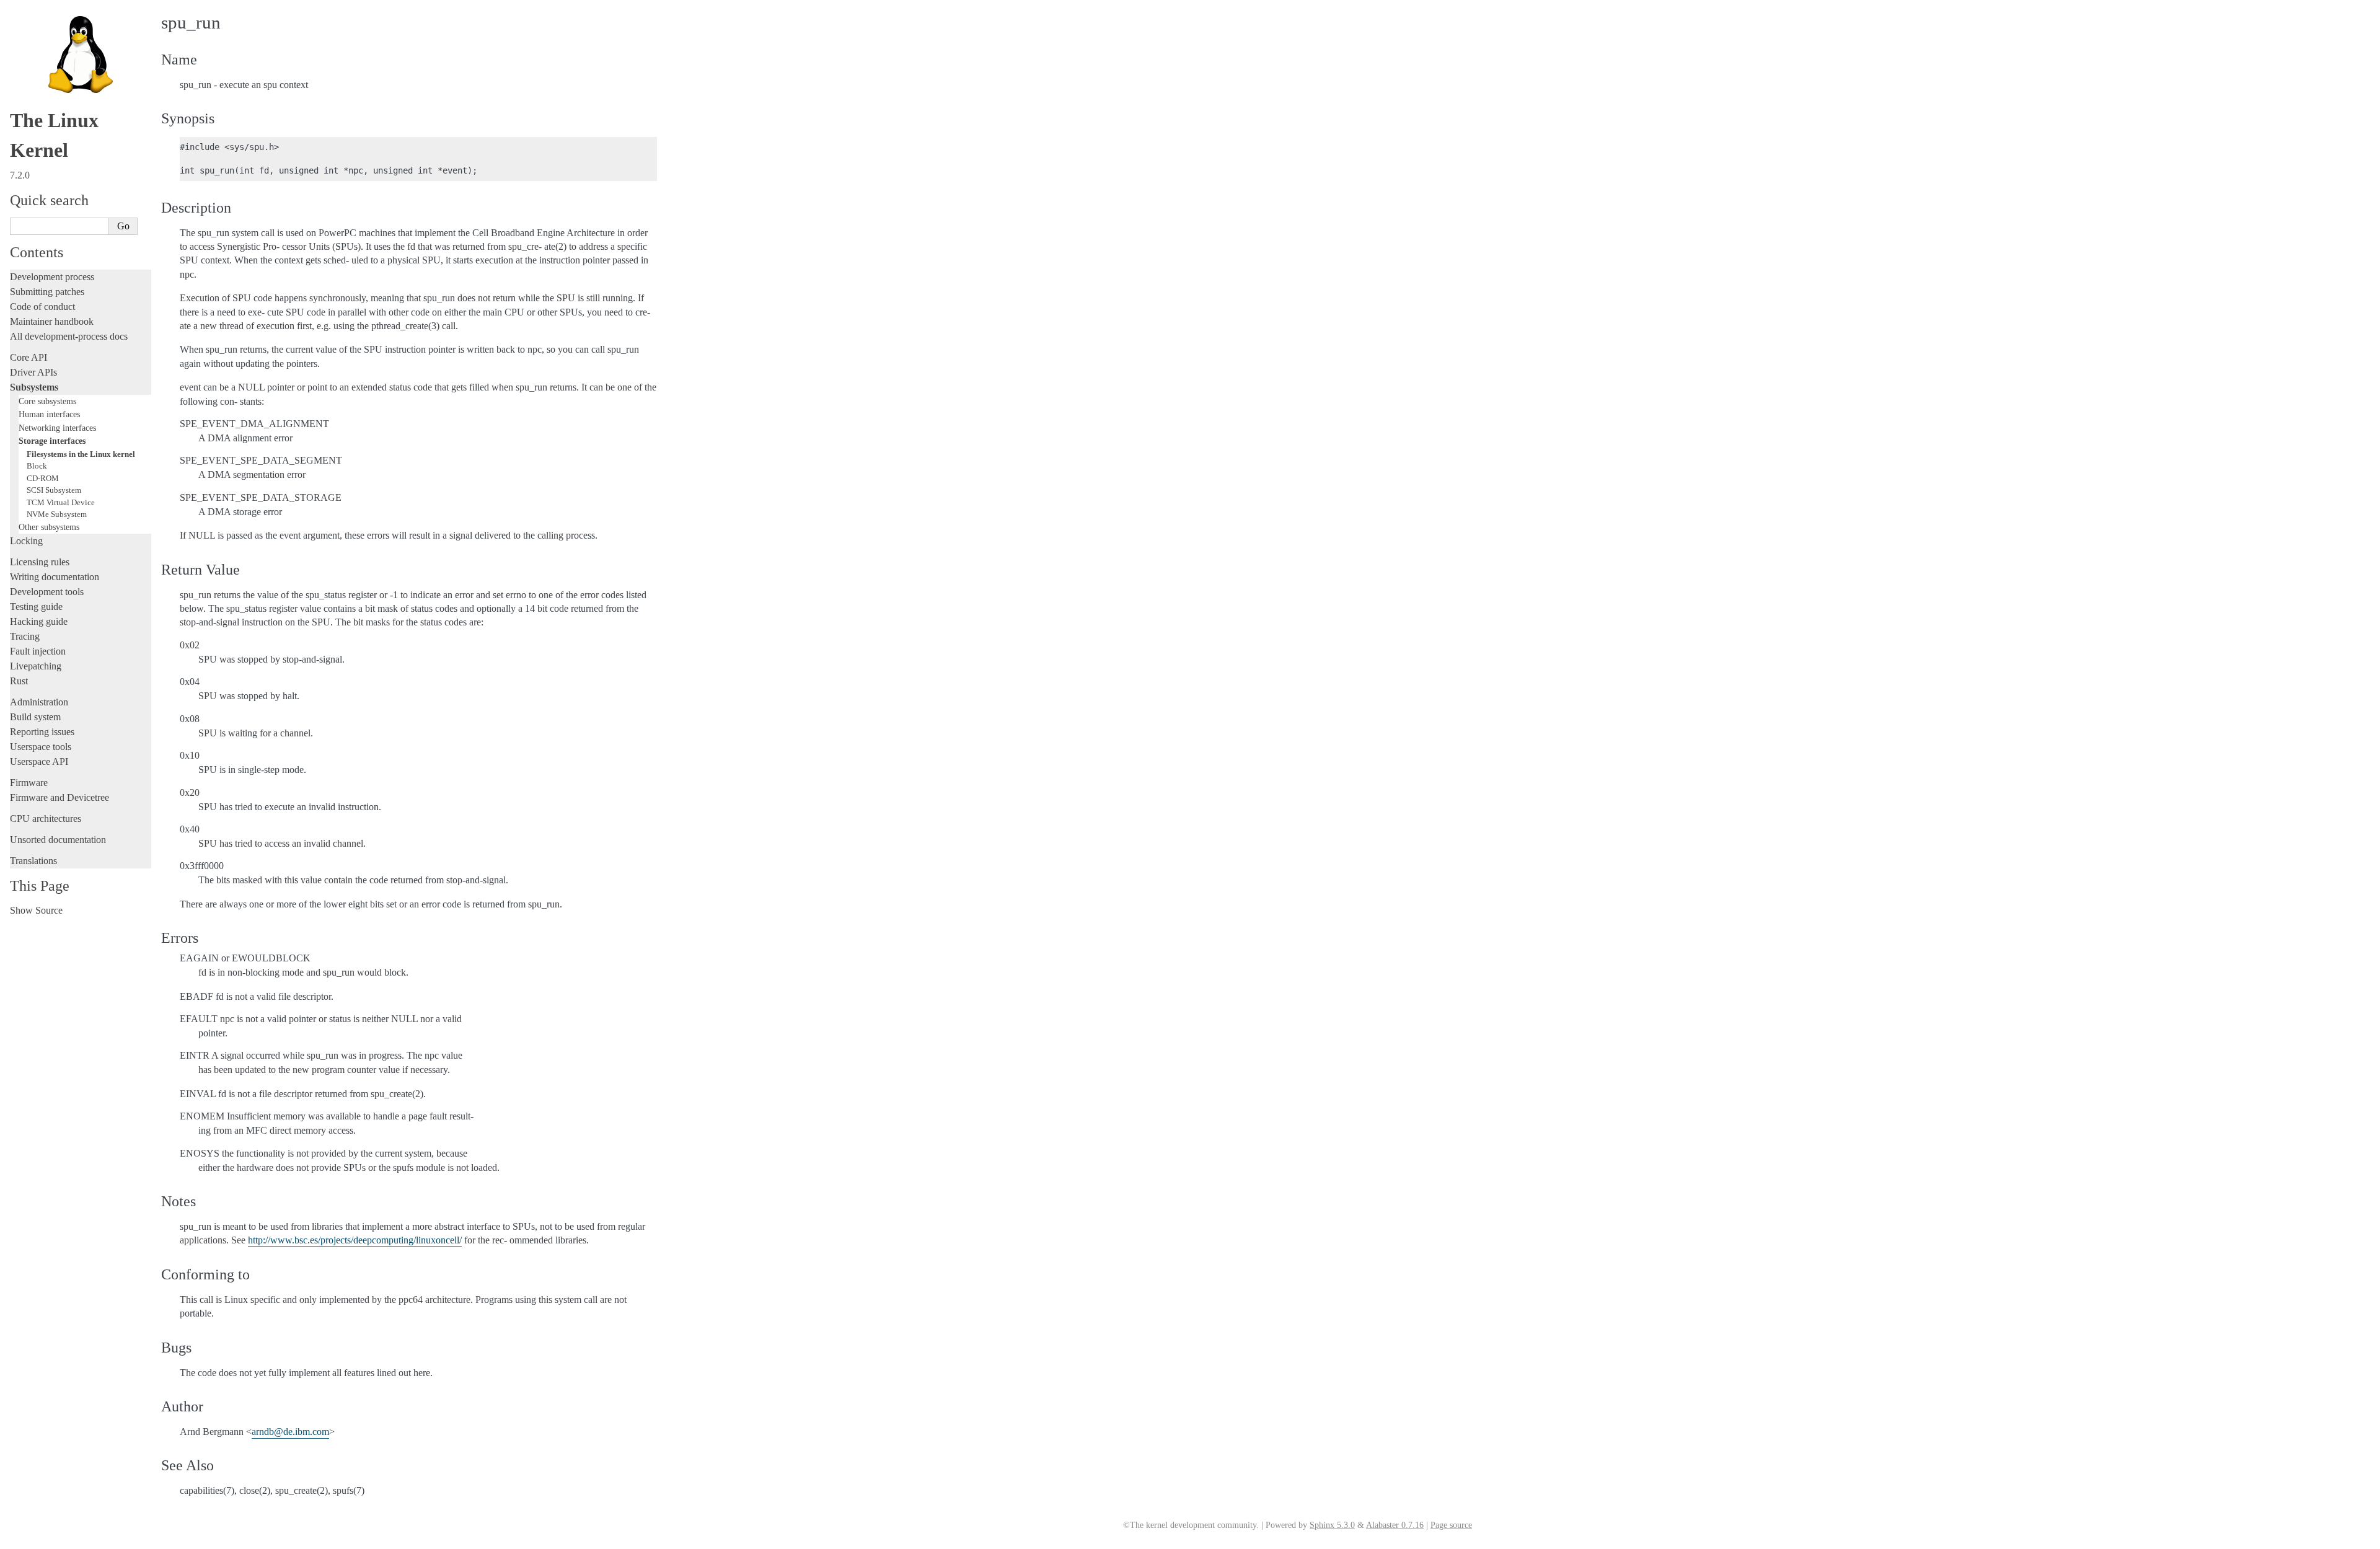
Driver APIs (33, 372)
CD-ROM (43, 478)
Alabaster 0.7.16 (1395, 1525)
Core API (29, 357)
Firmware (29, 783)
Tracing (25, 636)
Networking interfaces (57, 428)
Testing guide (36, 607)
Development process (52, 277)
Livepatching (36, 666)
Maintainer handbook (52, 321)
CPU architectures (46, 819)
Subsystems (34, 387)
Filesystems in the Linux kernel (81, 454)
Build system (35, 717)
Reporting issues (42, 732)
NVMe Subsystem (57, 514)
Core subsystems (47, 401)
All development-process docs (69, 336)
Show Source (36, 910)
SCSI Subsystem (54, 490)
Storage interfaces (52, 441)
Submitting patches (47, 292)
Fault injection (38, 651)
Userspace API (39, 761)
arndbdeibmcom (290, 1432)
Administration (39, 702)
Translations (33, 861)
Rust (19, 681)
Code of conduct (42, 307)
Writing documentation (55, 577)
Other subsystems (49, 527)
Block (37, 466)
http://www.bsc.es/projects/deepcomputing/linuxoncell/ (355, 1240)
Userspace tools (41, 747)
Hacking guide (39, 621)
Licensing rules (40, 562)
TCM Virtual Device (61, 502)
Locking (26, 541)
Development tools (47, 592)
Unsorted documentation (58, 840)
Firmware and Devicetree (59, 797)
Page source (1451, 1525)
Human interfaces (49, 414)
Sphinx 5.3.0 (1332, 1525)
